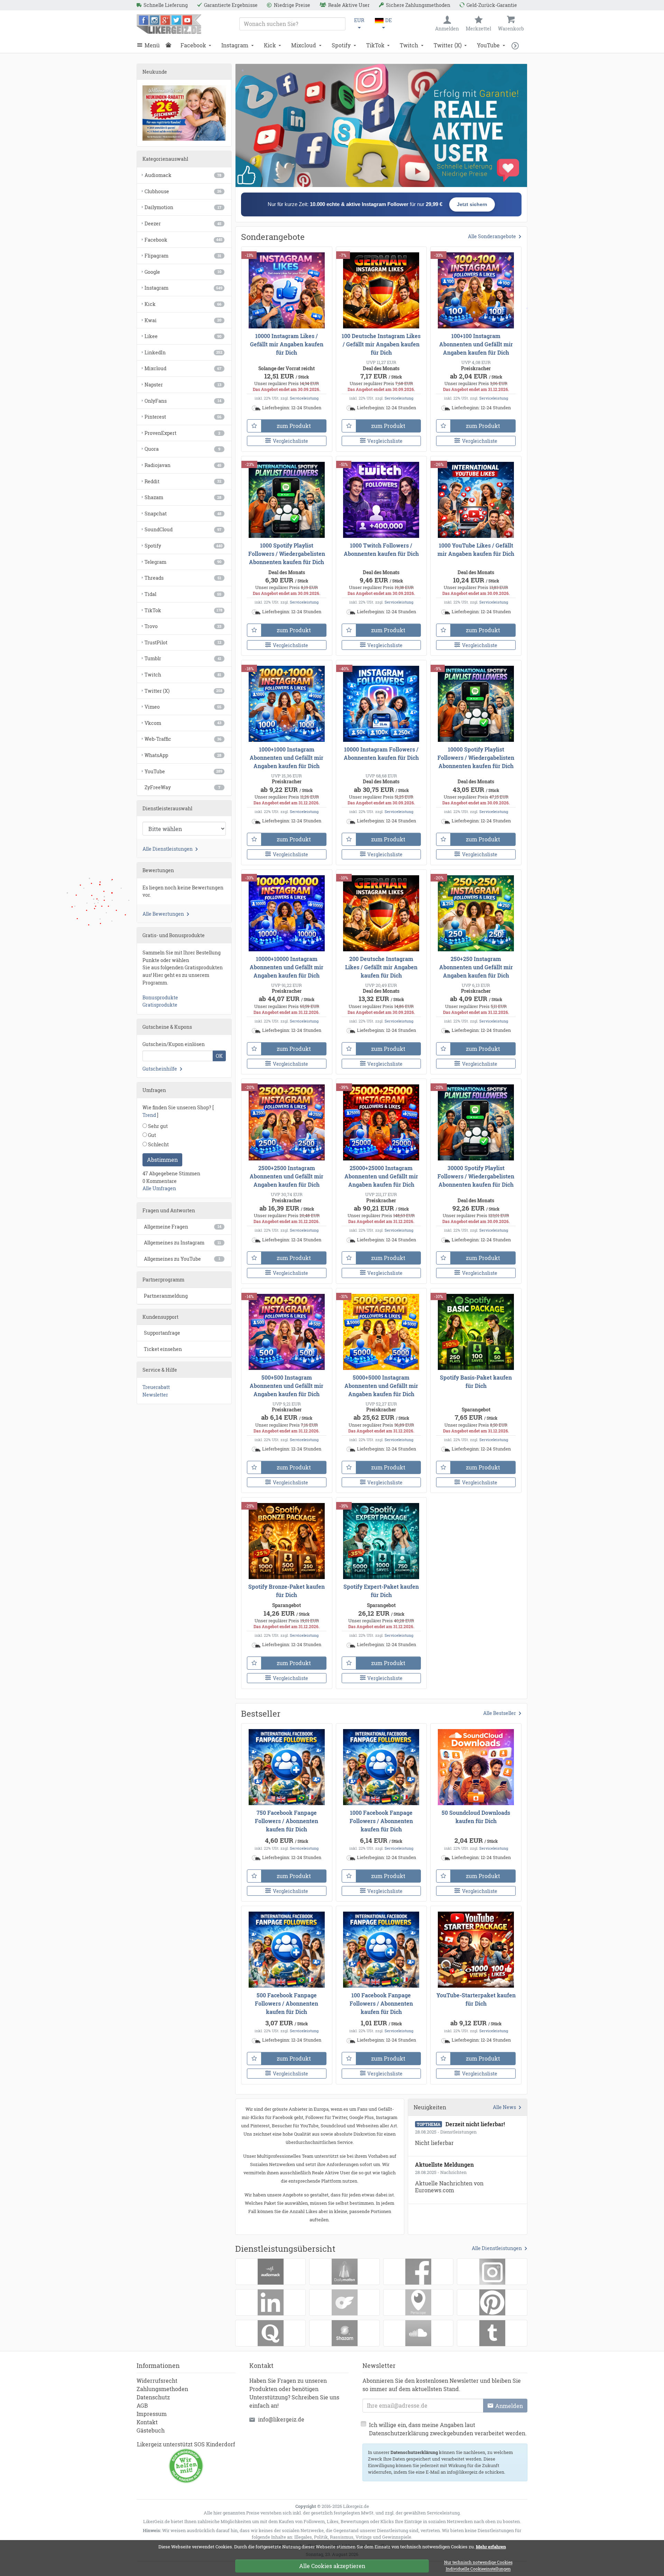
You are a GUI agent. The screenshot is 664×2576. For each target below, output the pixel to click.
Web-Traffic (183, 739)
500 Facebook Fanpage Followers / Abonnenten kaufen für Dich (287, 2003)
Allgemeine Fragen (183, 1227)
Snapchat (183, 514)
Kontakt (147, 2422)
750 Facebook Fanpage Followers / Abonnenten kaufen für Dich (287, 1821)
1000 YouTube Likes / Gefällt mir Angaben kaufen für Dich (476, 549)
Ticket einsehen (163, 1349)
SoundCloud (183, 529)
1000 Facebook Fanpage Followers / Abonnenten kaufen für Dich (381, 1821)
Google (183, 272)
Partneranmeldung (166, 1296)
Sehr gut (157, 1126)
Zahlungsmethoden (162, 2389)
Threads (183, 578)
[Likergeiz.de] (169, 24)
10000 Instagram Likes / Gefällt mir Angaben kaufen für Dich (287, 344)
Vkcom (183, 723)
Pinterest (183, 417)
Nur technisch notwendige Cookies (478, 2563)
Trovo (183, 626)
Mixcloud (304, 45)
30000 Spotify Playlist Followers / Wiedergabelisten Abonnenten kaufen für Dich (476, 1176)
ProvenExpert (182, 433)
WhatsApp (183, 755)
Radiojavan (183, 465)
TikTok (375, 45)
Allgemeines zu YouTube (182, 1259)
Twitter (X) (448, 45)
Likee (183, 336)
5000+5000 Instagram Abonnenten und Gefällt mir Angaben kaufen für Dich (381, 1386)
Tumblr (183, 658)
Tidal (183, 594)
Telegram (183, 562)
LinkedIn (183, 352)
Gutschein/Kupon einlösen (174, 1044)
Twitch (409, 45)
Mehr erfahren (491, 2547)
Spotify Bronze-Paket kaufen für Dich (287, 1591)
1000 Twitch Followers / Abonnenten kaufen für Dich (381, 549)
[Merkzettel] (254, 426)
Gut (151, 1135)
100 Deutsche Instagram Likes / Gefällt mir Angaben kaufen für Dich (381, 344)
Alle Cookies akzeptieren (332, 2566)
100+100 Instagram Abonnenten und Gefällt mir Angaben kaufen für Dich (476, 344)
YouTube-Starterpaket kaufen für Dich (476, 1999)
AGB (142, 2405)
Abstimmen (162, 1160)
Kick (270, 45)
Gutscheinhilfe (160, 1069)
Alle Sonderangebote (492, 236)
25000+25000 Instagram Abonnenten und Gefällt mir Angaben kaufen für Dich (381, 1176)
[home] (170, 45)
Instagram (235, 45)
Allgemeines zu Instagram (182, 1243)
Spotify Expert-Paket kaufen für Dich (381, 1591)
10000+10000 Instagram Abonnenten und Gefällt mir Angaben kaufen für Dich (287, 967)
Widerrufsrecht (157, 2381)
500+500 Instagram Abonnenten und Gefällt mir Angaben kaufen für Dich (287, 1386)
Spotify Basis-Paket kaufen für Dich (476, 1382)
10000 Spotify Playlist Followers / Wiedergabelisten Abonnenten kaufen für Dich (476, 758)
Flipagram (183, 256)
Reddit (183, 481)
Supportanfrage (162, 1333)
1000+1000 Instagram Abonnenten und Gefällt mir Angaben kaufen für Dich (287, 758)
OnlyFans (183, 401)
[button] (517, 45)
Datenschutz (153, 2397)
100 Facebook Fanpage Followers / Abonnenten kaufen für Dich (381, 2003)
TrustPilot (183, 642)
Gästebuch (151, 2430)
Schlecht (158, 1144)
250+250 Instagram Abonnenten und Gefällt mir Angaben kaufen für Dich (476, 967)
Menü (152, 45)
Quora (182, 449)
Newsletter (155, 1395)
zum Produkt (294, 426)
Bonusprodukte (160, 997)
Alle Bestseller (500, 1713)
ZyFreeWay (182, 787)
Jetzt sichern (472, 204)
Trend (149, 1115)
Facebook (193, 45)
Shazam (183, 497)
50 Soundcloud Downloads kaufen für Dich (476, 1817)
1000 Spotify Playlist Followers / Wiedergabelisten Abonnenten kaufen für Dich (287, 554)
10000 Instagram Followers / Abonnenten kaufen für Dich (381, 753)
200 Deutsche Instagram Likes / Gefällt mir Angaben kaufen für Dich (381, 967)
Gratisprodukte (160, 1005)
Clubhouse (183, 191)
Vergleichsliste (290, 441)
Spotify (341, 45)
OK (219, 1056)
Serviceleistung (304, 398)
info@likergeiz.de (281, 2419)
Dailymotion (183, 207)
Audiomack (183, 175)
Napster (183, 385)
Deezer (183, 223)
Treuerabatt (156, 1387)
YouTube (488, 45)
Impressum (152, 2414)
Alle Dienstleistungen (497, 2248)
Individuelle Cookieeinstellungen (478, 2569)
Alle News (504, 2107)
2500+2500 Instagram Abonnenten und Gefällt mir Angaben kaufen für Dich (287, 1176)
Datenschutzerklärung (414, 2452)
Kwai (183, 320)
